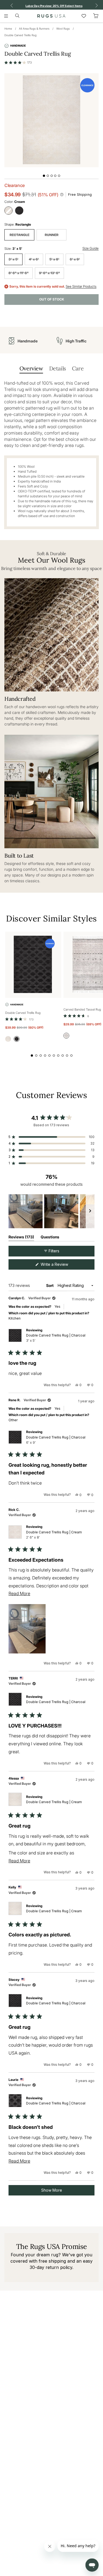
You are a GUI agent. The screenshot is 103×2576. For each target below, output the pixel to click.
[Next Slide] (90, 1211)
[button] (18, 63)
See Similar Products (81, 286)
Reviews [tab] (21, 1238)
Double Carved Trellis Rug (20, 35)
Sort (50, 1285)
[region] (51, 1211)
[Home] (51, 16)
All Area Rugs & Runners (34, 29)
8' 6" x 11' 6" (19, 273)
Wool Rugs (63, 29)
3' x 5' (13, 259)
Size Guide (91, 248)
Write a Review (62, 1266)
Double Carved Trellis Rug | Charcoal (56, 1338)
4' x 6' (34, 259)
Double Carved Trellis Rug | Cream (54, 1535)
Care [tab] (78, 368)
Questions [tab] (50, 1238)
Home (8, 29)
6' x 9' (75, 259)
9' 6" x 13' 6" (49, 273)
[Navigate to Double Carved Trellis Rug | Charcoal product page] (33, 965)
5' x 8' (54, 259)
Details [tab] (58, 368)
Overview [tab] (31, 368)
